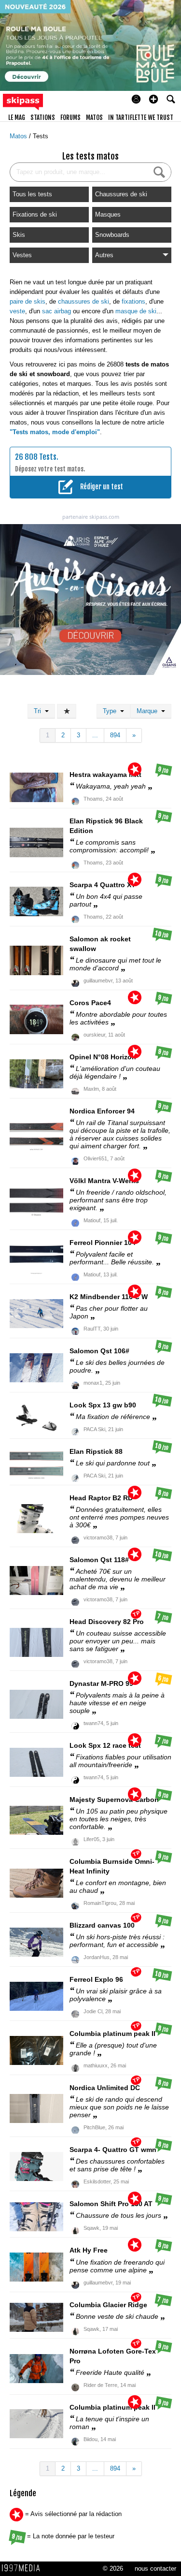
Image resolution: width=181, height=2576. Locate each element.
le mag (17, 117)
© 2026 (113, 2569)
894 (115, 735)
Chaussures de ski (121, 194)
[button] (153, 99)
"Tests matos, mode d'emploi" (55, 432)
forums (70, 117)
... (95, 735)
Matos (19, 136)
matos (94, 117)
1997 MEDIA (24, 2568)
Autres (104, 255)
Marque (149, 711)
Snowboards (112, 235)
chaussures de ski (84, 301)
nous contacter (155, 2569)
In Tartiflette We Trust (141, 117)
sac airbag (56, 311)
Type (111, 711)
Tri (39, 711)
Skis (19, 235)
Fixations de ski (35, 214)
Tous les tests (32, 194)
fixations (133, 301)
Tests (41, 136)
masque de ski (136, 311)
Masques (108, 214)
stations (43, 117)
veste (17, 311)
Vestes (22, 255)
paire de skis (28, 301)
